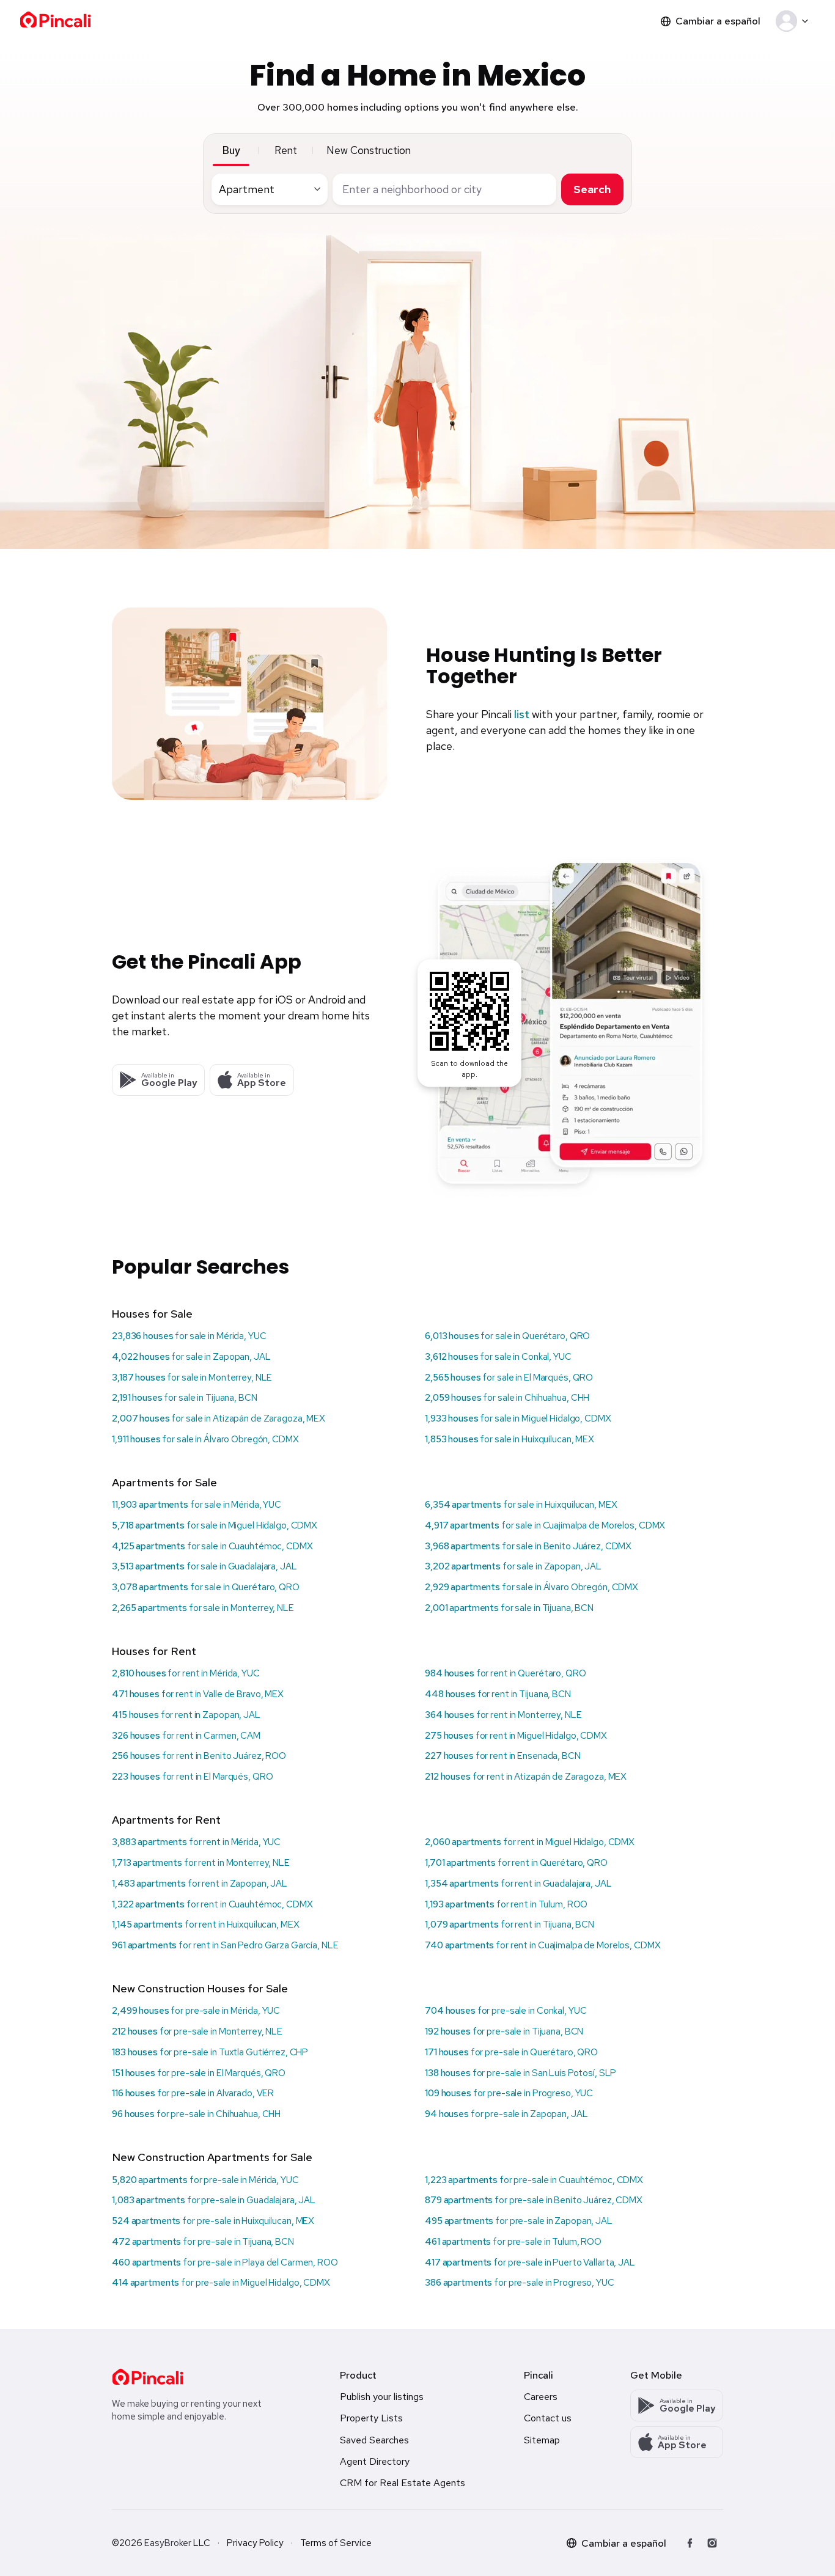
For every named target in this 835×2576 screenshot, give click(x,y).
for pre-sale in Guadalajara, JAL (214, 2200)
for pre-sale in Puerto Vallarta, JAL (530, 2262)
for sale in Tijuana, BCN (185, 1398)
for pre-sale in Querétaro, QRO (511, 2052)
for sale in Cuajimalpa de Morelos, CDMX (545, 1525)
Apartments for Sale (164, 1482)
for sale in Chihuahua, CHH (507, 1398)
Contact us (548, 2418)
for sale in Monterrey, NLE (192, 1378)
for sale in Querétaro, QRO (507, 1336)
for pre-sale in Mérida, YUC (196, 2011)
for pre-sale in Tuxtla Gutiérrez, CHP (210, 2052)
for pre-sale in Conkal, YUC (506, 2011)
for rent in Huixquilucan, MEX (206, 1925)
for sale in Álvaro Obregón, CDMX (205, 1439)
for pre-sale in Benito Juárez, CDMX (534, 2200)
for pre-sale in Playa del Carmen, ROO (225, 2262)
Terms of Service (336, 2543)
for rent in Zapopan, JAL (186, 1715)
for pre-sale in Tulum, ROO (513, 2242)
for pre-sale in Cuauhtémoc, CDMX (534, 2180)
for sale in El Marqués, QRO (509, 1378)
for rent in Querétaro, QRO (506, 1673)
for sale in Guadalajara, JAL (204, 1566)
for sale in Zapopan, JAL (191, 1357)
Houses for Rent (154, 1651)
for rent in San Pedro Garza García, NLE (225, 1945)
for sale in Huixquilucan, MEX (509, 1439)
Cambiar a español (718, 21)
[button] (794, 21)
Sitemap (542, 2440)
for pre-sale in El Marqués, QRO (199, 2073)
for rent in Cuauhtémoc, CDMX (212, 1904)
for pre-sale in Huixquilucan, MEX (213, 2221)
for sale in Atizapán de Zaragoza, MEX (219, 1418)
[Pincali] (148, 2377)
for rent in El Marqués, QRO (192, 1777)
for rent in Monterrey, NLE (503, 1715)
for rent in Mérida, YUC (186, 1673)
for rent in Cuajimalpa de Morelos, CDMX (543, 1945)
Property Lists (371, 2418)
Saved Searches (374, 2440)
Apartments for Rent (166, 1820)
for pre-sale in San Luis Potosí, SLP (520, 2073)
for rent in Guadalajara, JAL (518, 1884)
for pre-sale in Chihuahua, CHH (196, 2114)
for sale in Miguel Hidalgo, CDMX (518, 1418)
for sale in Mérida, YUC (189, 1336)
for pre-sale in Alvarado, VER (193, 2093)
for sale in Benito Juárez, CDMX (528, 1546)
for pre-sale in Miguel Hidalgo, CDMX (221, 2283)
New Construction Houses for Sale (200, 1988)
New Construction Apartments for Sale (212, 2157)
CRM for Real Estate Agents (403, 2483)
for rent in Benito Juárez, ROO (199, 1756)
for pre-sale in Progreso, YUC (509, 2093)
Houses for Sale (152, 1314)
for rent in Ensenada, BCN (503, 1756)
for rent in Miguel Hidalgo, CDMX (516, 1736)
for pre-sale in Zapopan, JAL (506, 2114)
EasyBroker (168, 2543)
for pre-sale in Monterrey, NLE (197, 2031)
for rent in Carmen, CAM (186, 1736)
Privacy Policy (255, 2543)
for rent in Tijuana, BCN (498, 1694)
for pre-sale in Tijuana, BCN (504, 2031)
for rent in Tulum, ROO (506, 1904)
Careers (541, 2397)
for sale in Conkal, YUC (498, 1357)
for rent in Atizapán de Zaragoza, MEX (526, 1777)
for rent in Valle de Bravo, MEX (198, 1694)
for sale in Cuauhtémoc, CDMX (212, 1546)
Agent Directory (375, 2461)
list (522, 714)
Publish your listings (382, 2397)
